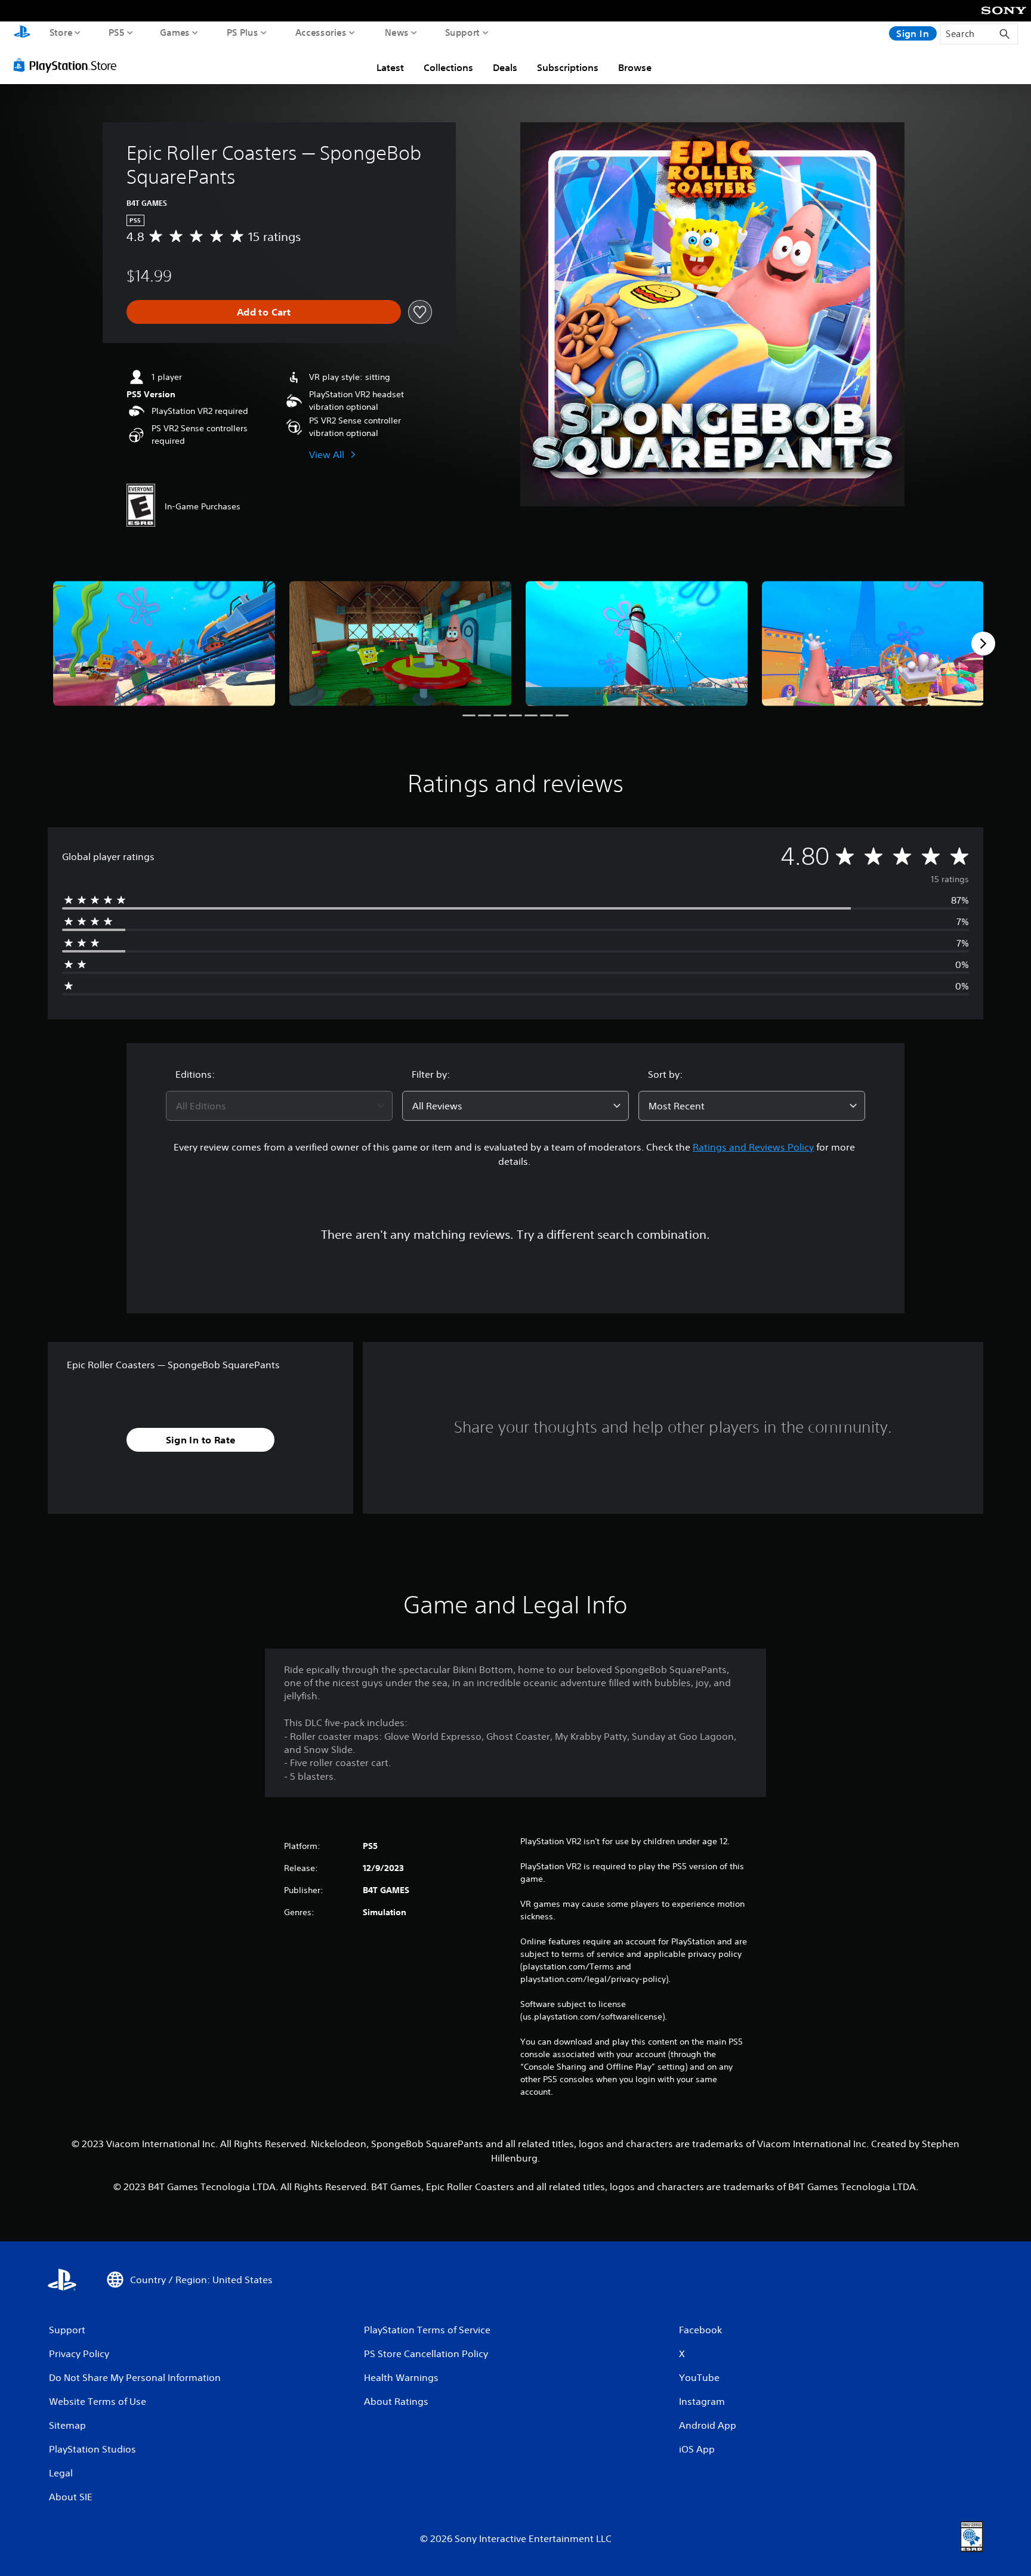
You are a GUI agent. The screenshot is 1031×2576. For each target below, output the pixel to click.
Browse (635, 67)
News (397, 32)
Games (175, 32)
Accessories (321, 32)
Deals (505, 67)
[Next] (983, 644)
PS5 (117, 32)
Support (463, 32)
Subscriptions (568, 67)
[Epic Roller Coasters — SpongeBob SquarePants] (164, 643)
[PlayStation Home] (22, 33)
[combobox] (279, 1106)
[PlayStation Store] (68, 65)
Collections (448, 67)
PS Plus (243, 32)
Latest (390, 67)
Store (61, 32)
